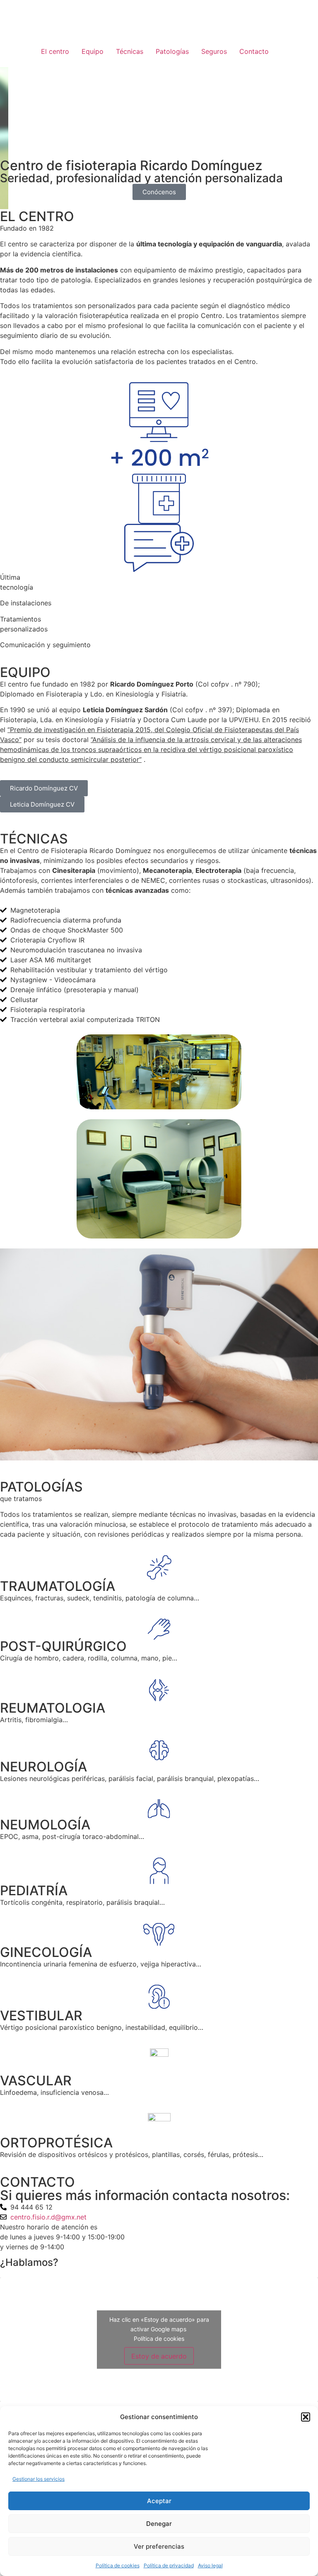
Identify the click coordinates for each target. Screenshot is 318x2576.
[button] (306, 2417)
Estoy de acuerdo (159, 2356)
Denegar (159, 2524)
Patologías (172, 51)
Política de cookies (118, 2565)
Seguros (214, 51)
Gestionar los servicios (39, 2479)
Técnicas (130, 51)
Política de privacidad (169, 2565)
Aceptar (159, 2501)
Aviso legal (210, 2565)
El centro (55, 51)
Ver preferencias (159, 2546)
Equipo (93, 51)
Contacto (254, 51)
